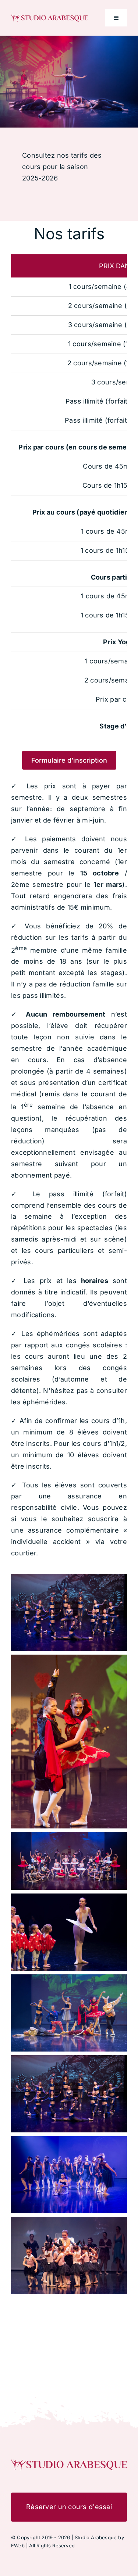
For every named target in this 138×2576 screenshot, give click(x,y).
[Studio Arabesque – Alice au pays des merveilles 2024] (69, 2462)
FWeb (18, 2545)
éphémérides (44, 1402)
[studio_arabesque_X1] (49, 17)
